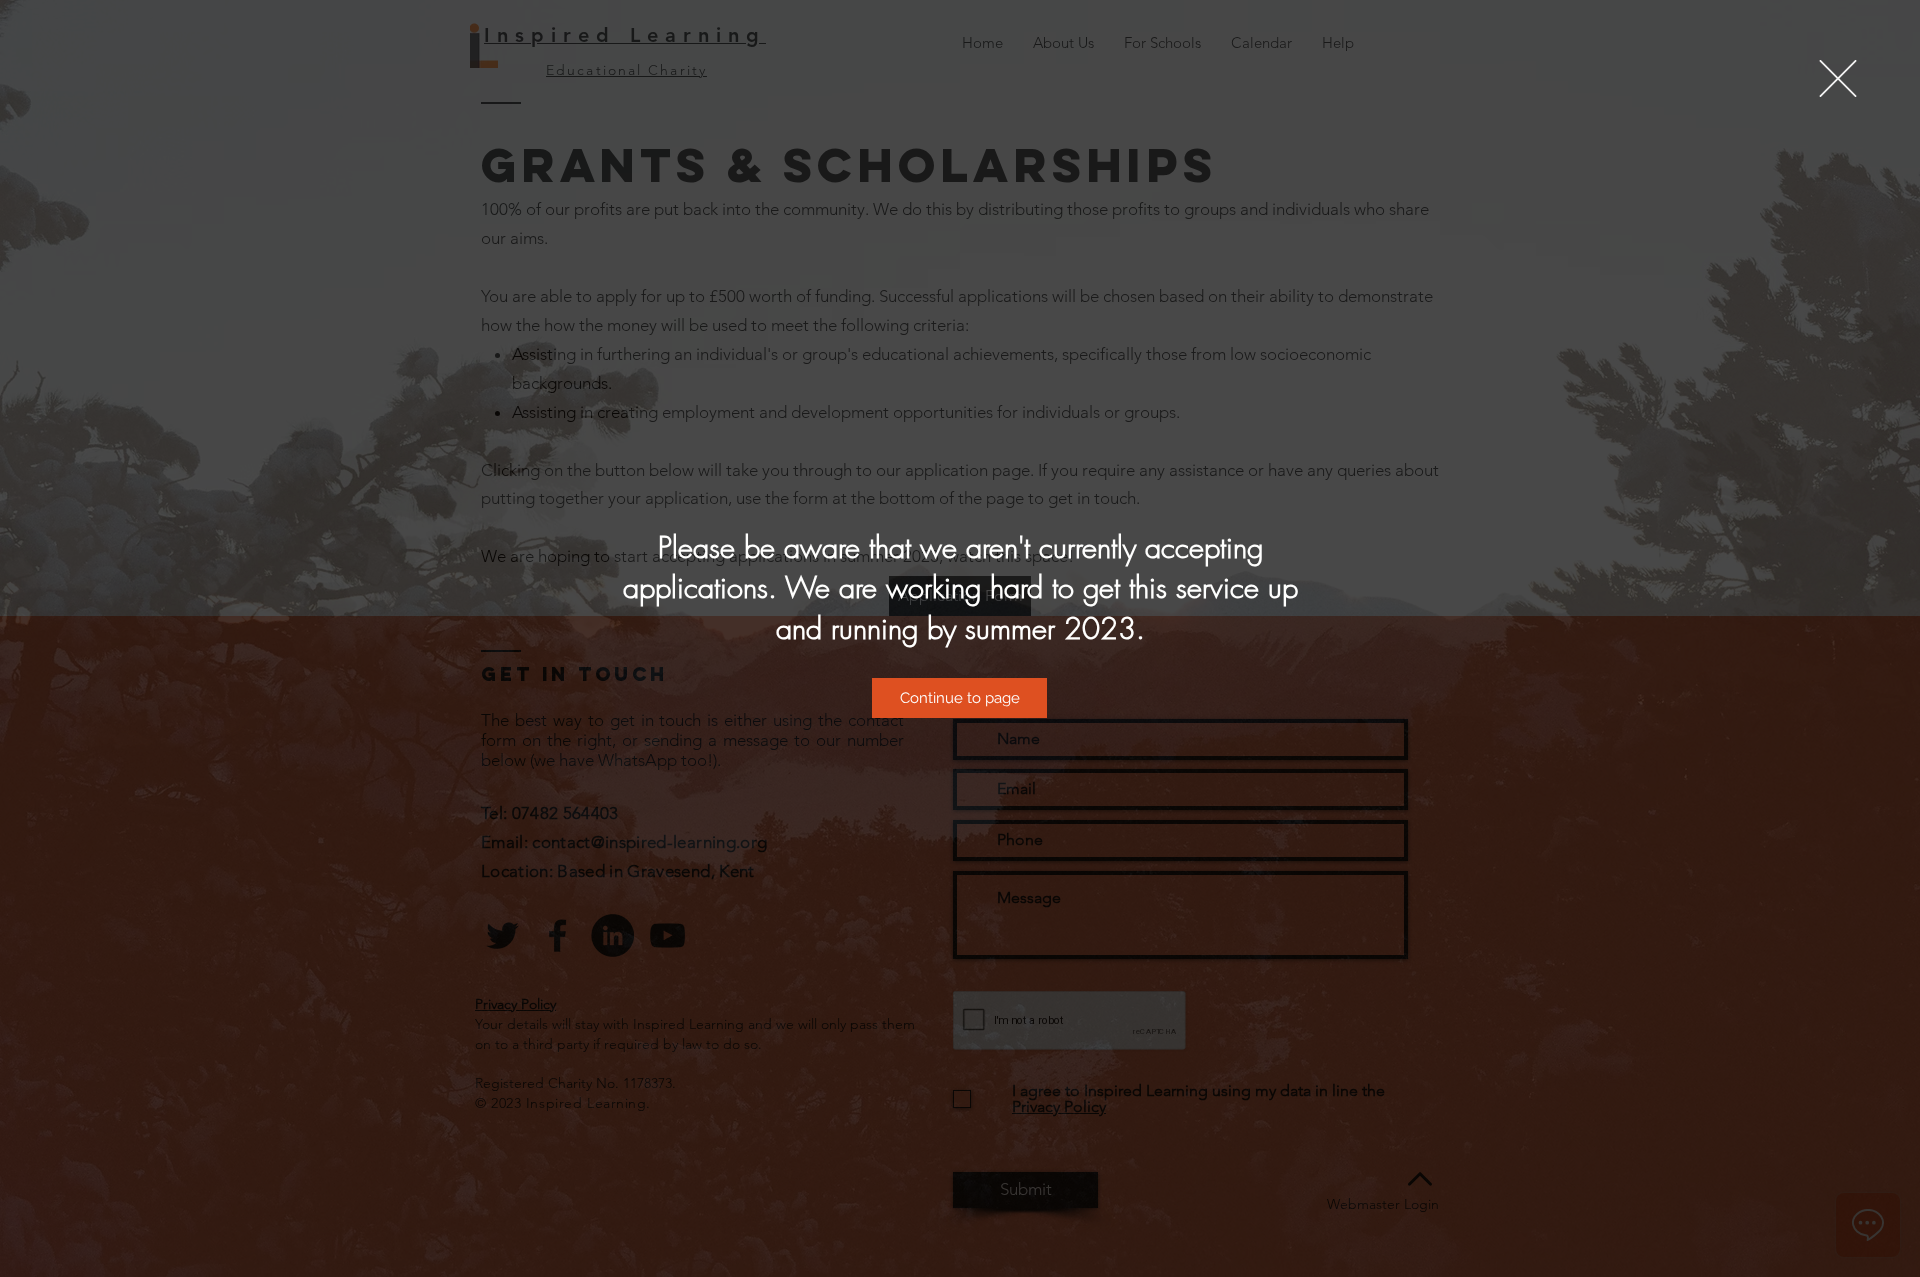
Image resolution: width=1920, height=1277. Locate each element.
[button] (1838, 78)
